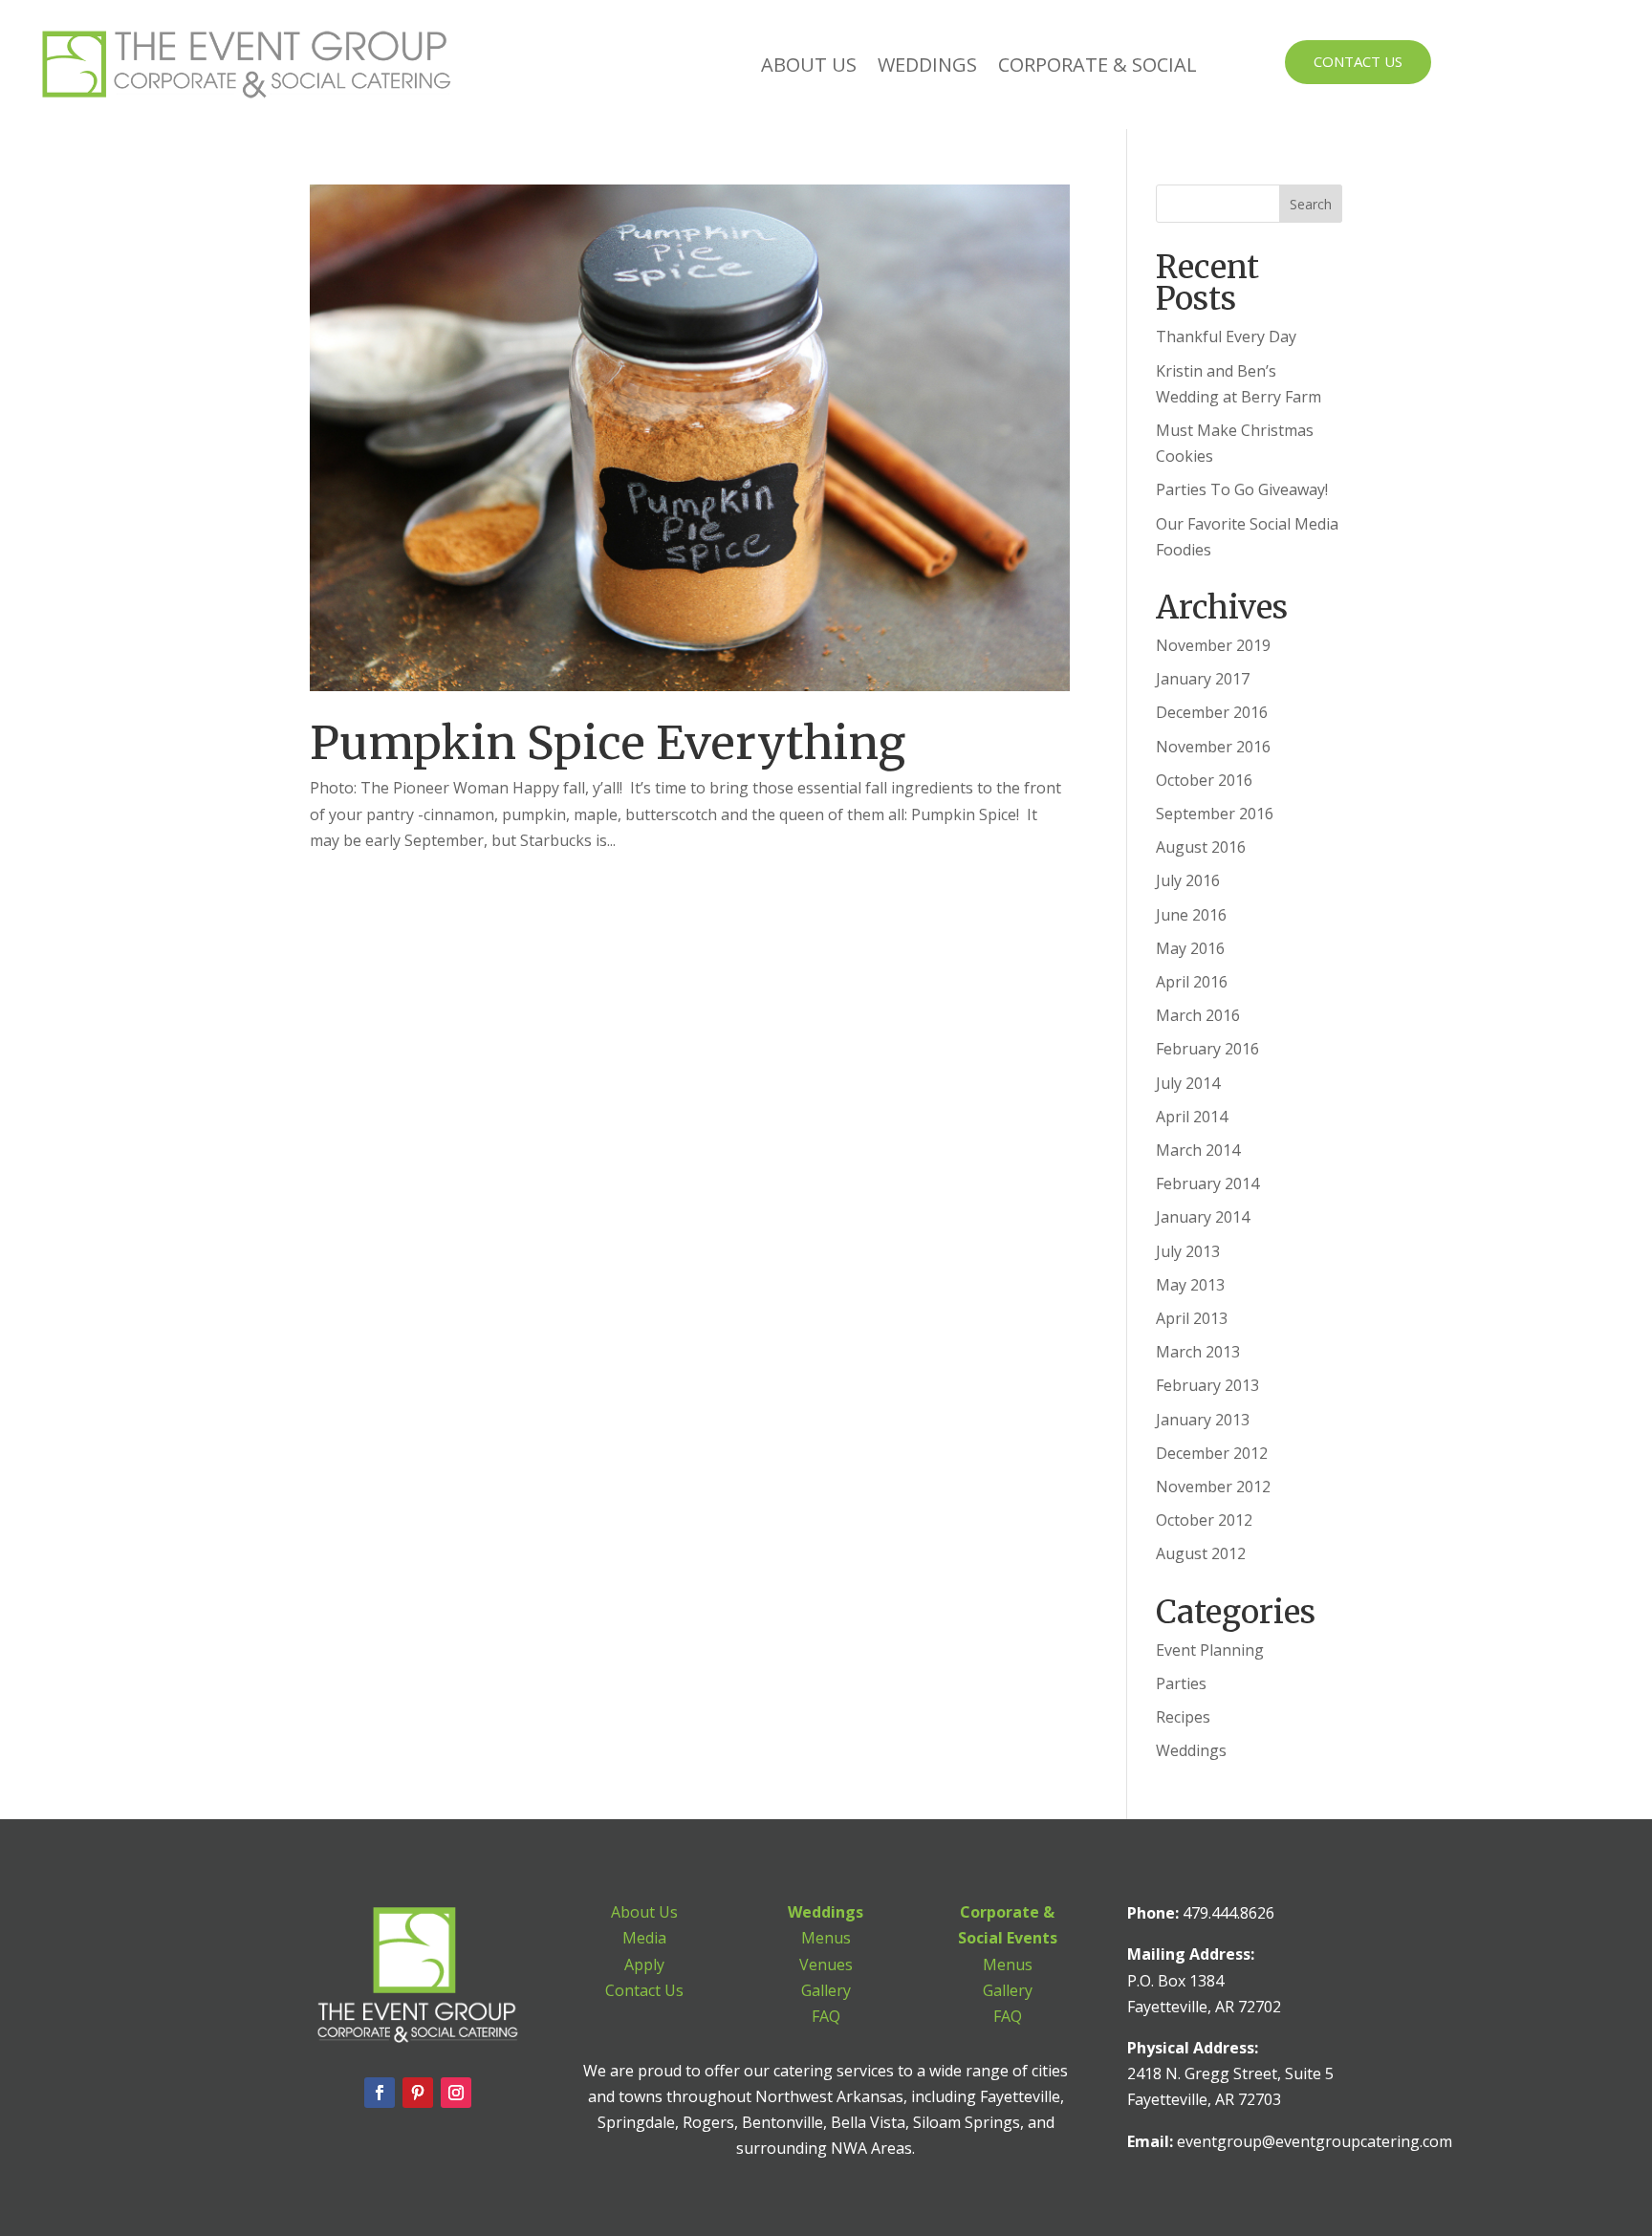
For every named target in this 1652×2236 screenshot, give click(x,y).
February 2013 (1207, 1385)
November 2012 (1213, 1487)
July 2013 (1188, 1251)
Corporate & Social (1098, 65)
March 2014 (1198, 1150)
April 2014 (1192, 1117)
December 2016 (1212, 712)
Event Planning (1210, 1650)
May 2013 (1190, 1285)
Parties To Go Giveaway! (1242, 489)
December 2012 (1212, 1453)
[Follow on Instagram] (456, 2093)
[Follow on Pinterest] (418, 2093)
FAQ (826, 2016)
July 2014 (1188, 1083)
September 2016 (1215, 814)
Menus (826, 1938)
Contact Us (1358, 61)
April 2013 (1192, 1318)
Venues (826, 1965)
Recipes (1183, 1717)
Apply (644, 1965)
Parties (1181, 1683)
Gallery (826, 1990)
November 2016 (1213, 747)
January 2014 (1203, 1217)
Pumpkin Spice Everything (608, 743)
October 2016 (1204, 780)
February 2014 (1207, 1183)
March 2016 (1198, 1015)
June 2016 (1191, 915)
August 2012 (1201, 1553)
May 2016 (1190, 948)
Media (644, 1938)
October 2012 (1204, 1520)
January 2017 (1203, 679)
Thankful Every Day (1226, 336)
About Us (809, 65)
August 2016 (1201, 847)
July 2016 (1188, 880)
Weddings (927, 65)
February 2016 (1207, 1049)
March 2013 (1198, 1352)
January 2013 (1203, 1420)
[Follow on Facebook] (380, 2093)
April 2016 (1192, 982)
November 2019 (1213, 645)
